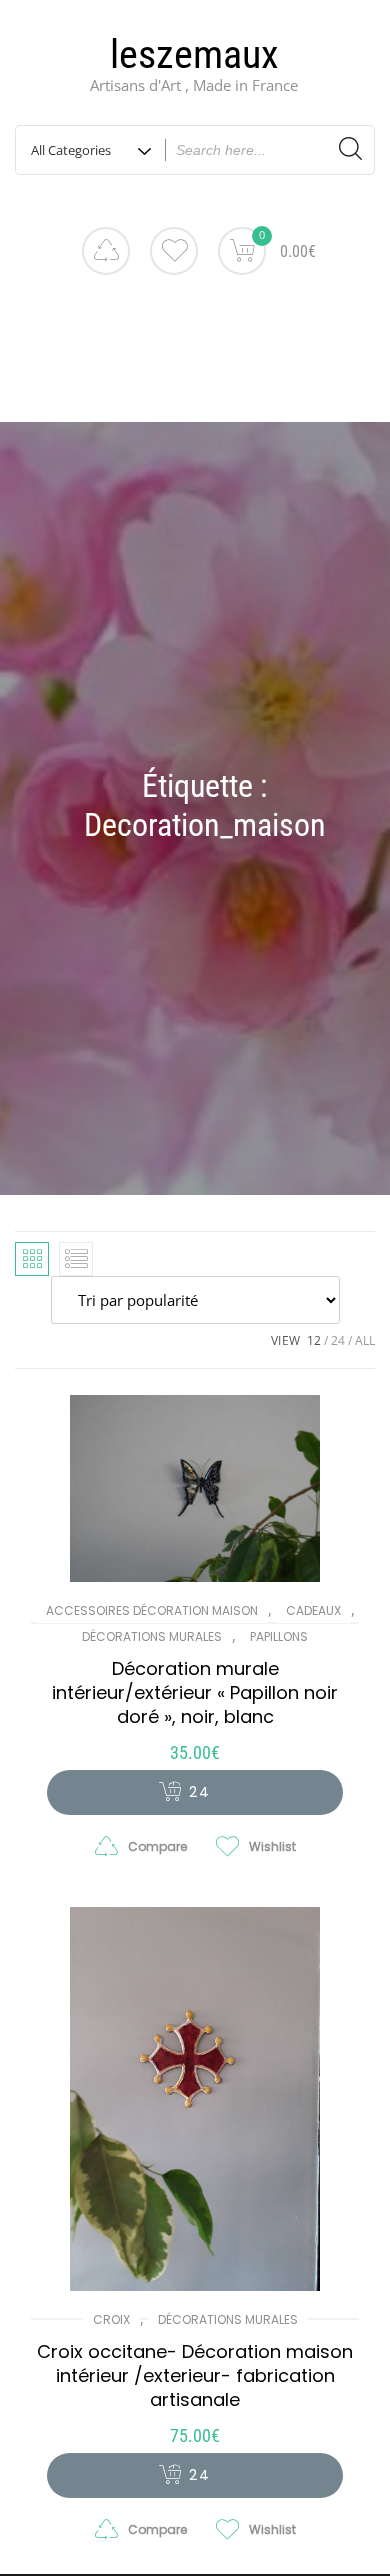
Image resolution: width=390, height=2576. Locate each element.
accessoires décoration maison (152, 1610)
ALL (365, 1340)
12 (314, 1340)
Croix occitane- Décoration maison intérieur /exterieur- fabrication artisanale (195, 2375)
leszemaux (194, 54)
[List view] (76, 1259)
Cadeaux (313, 1610)
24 (338, 1340)
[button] (194, 1792)
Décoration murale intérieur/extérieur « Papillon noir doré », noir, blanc (195, 1692)
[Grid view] (32, 1259)
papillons (279, 1636)
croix (111, 2319)
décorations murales (152, 1636)
